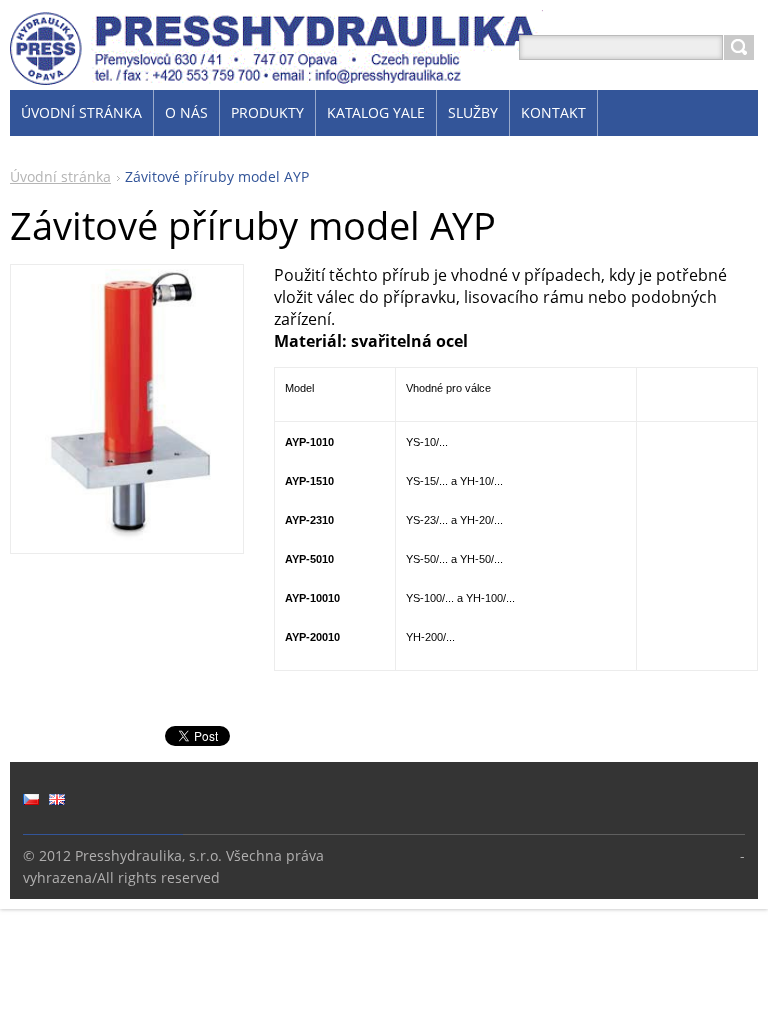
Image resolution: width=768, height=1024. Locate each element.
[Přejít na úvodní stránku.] (276, 71)
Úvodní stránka (60, 176)
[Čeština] (31, 799)
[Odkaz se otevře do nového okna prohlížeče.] (127, 538)
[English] (57, 799)
